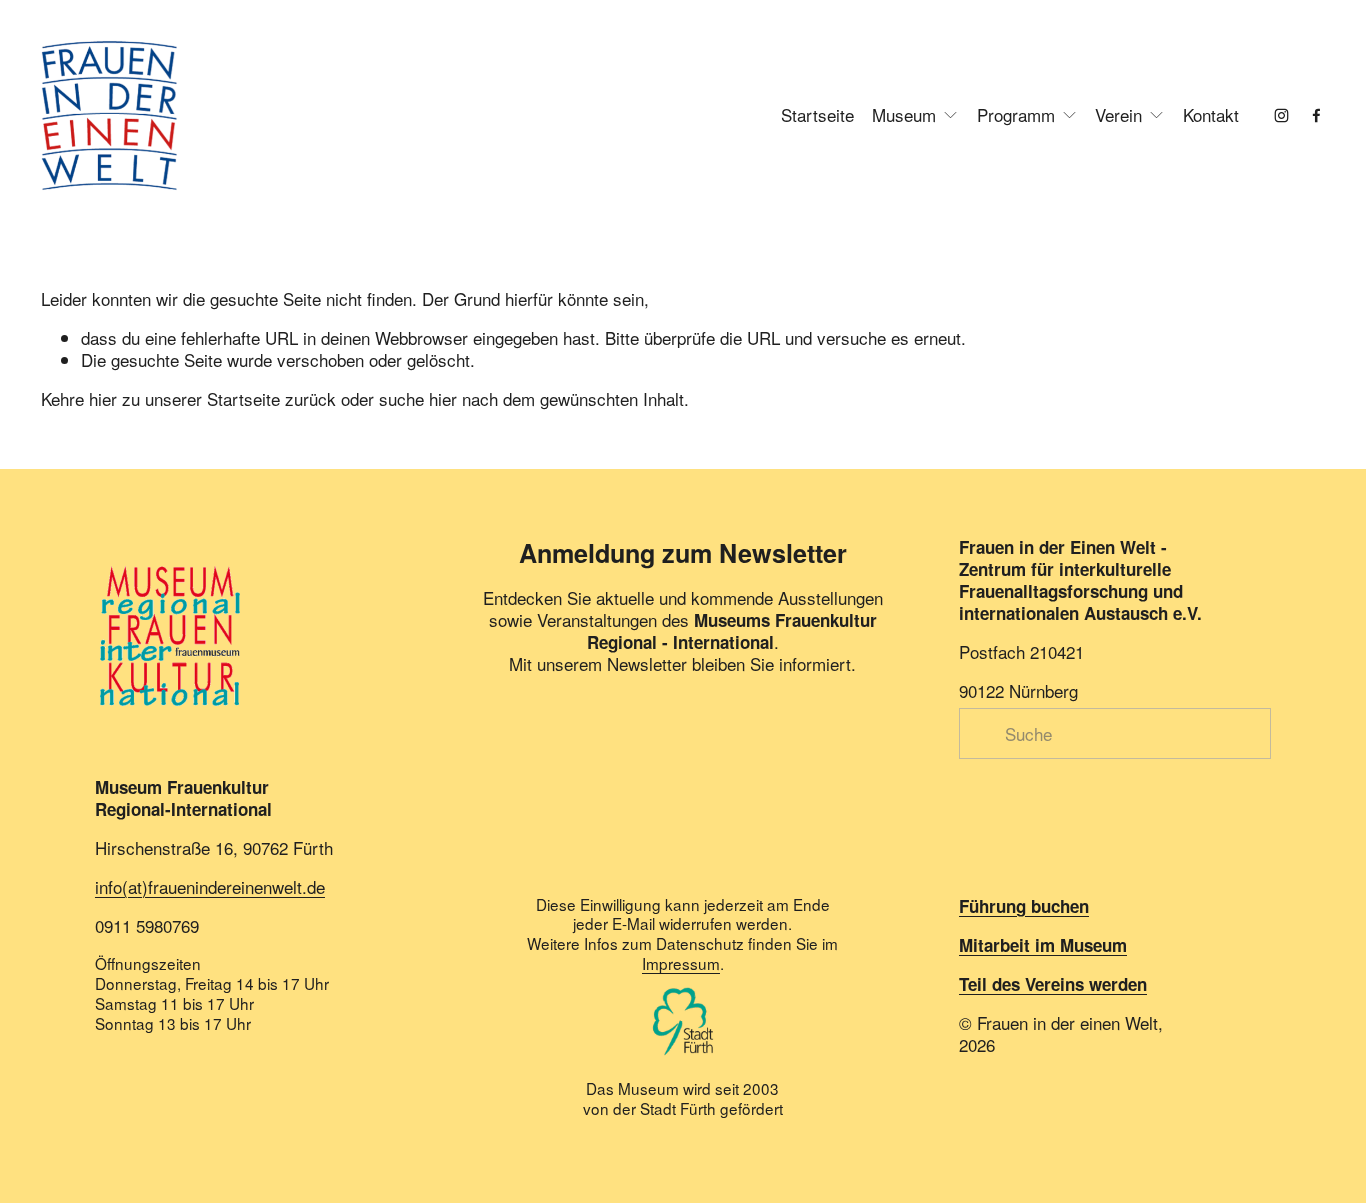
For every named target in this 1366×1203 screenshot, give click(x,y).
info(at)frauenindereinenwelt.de (210, 887)
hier (103, 398)
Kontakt (1211, 114)
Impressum (681, 964)
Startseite (817, 114)
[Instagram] (1281, 115)
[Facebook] (1316, 115)
